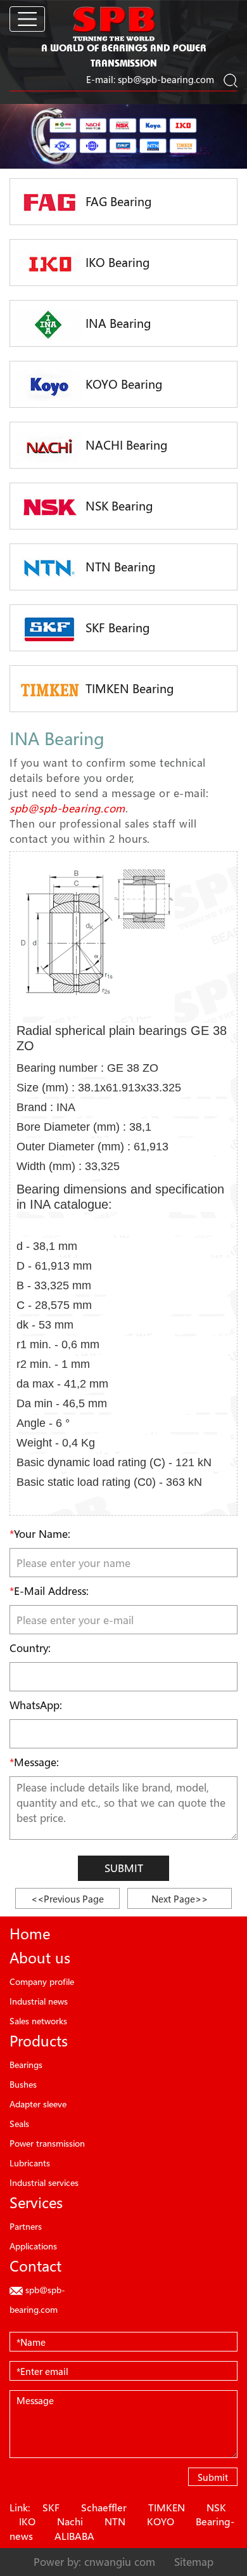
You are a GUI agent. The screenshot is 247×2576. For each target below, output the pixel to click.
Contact (35, 2266)
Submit (124, 1868)
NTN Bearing (119, 567)
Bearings (26, 2065)
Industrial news (39, 2001)
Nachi (70, 2521)
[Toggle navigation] (27, 19)
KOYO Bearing (123, 384)
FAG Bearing (117, 202)
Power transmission (47, 2143)
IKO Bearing (116, 263)
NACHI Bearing (125, 445)
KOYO (161, 2521)
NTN (115, 2521)
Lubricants (30, 2163)
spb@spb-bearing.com (166, 79)
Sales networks (38, 2021)
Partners (26, 2226)
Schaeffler (104, 2508)
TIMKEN (167, 2508)
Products (39, 2041)
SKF (51, 2508)
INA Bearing (117, 323)
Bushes (23, 2084)
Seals (19, 2124)
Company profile (42, 1981)
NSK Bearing (118, 506)
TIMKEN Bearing (128, 689)
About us (40, 1958)
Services (36, 2202)
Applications (33, 2246)
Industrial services (44, 2182)
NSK (216, 2508)
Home (30, 1934)
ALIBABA (74, 2536)
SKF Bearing (116, 628)
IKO (27, 2521)
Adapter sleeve (38, 2104)
